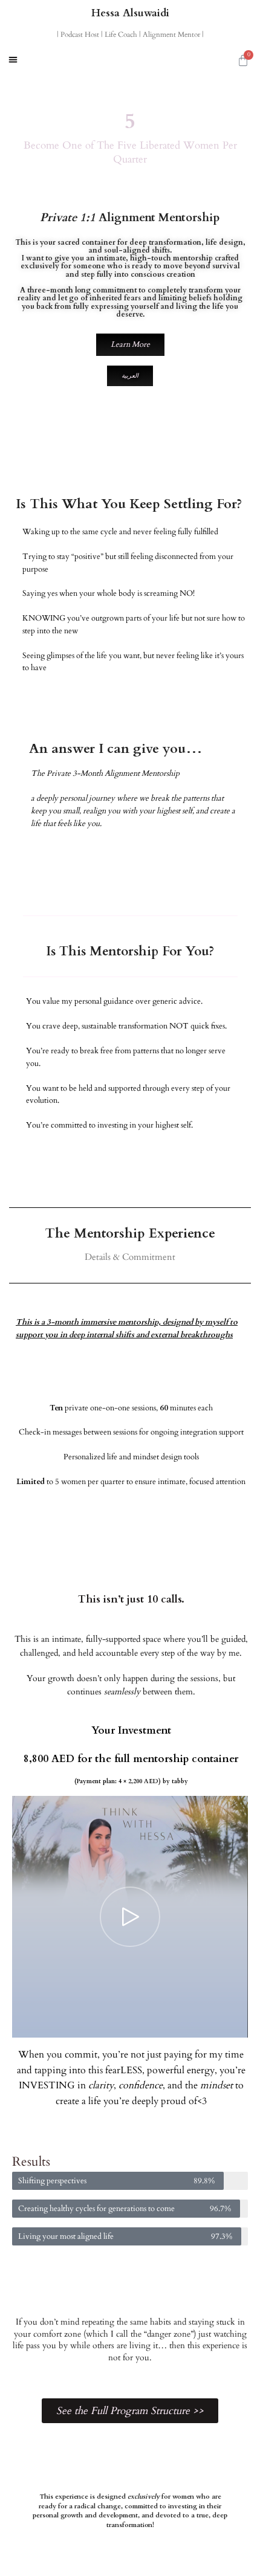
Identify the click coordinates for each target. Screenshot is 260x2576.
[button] (13, 60)
